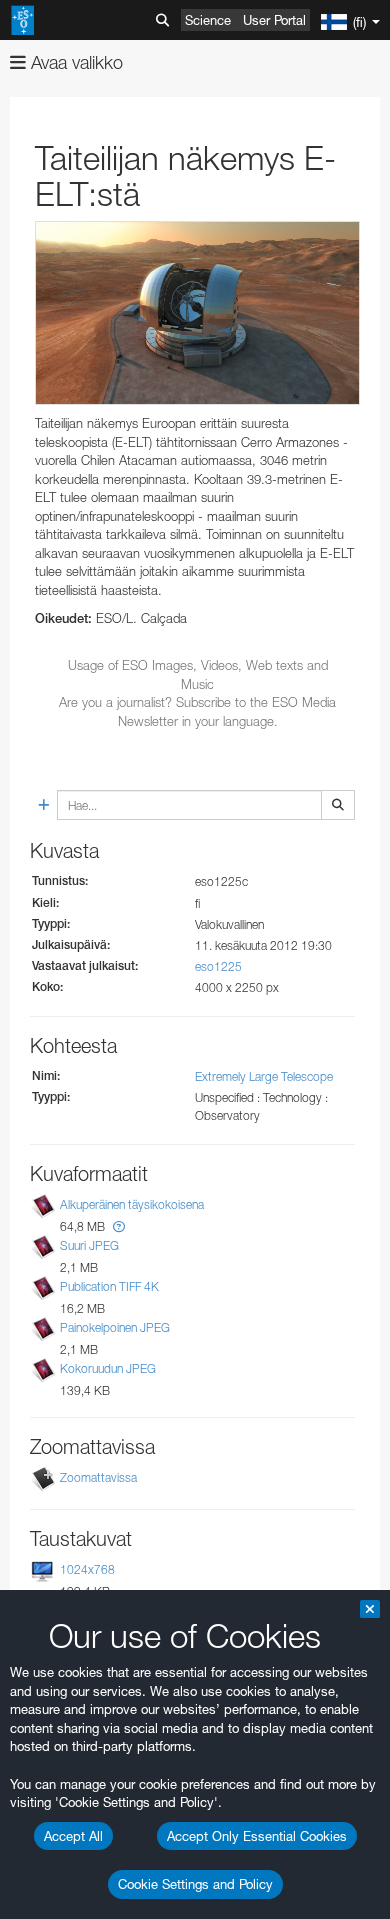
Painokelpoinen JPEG (115, 1327)
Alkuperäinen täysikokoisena (132, 1204)
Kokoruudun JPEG (108, 1368)
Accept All (73, 1836)
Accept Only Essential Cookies (257, 1836)
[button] (119, 1226)
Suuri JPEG (89, 1245)
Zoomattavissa (98, 1477)
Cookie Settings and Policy (195, 1884)
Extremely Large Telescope (264, 1076)
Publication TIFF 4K (109, 1286)
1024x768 (87, 1569)
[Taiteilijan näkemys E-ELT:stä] (197, 313)
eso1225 (218, 966)
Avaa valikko (74, 62)
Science (208, 20)
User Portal (274, 20)
